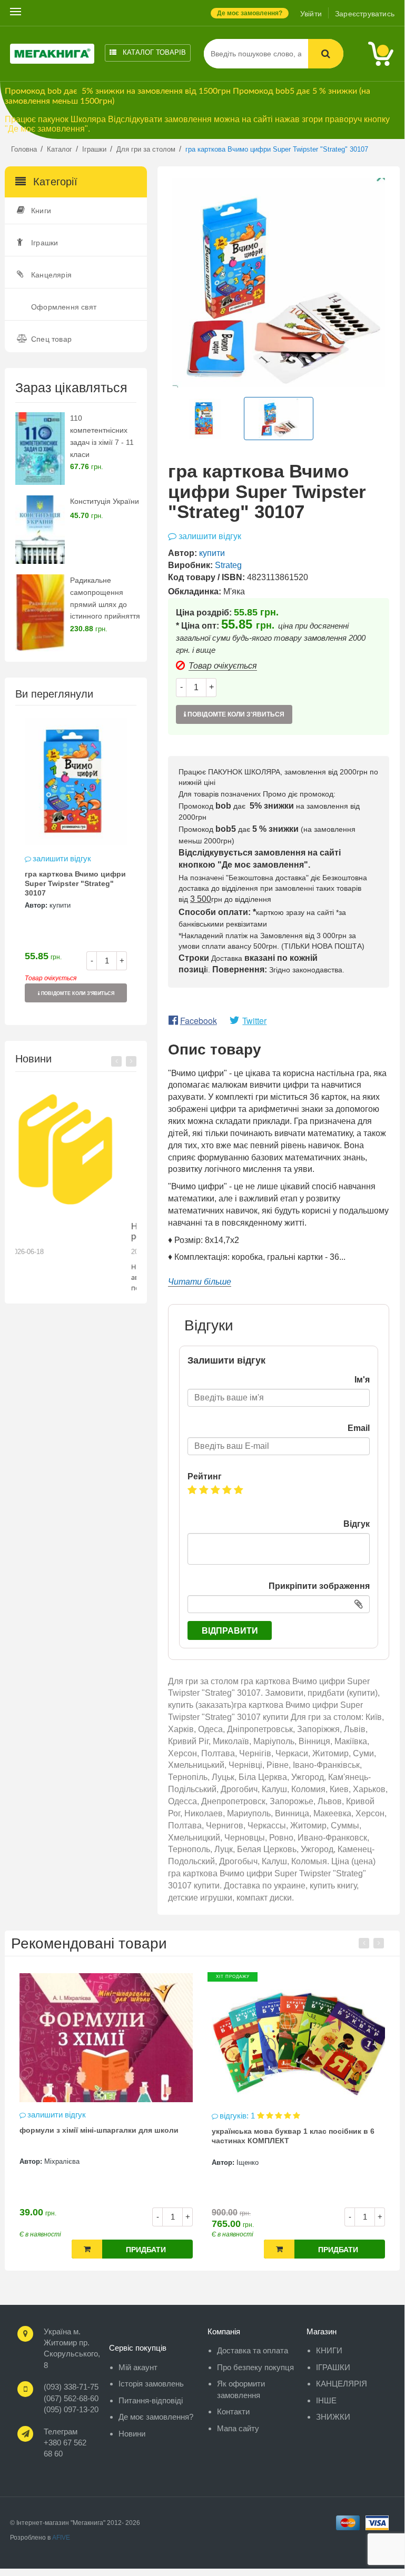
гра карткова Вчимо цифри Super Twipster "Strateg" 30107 (75, 883)
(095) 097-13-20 (71, 2409)
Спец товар (51, 339)
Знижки (333, 2417)
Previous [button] (116, 1061)
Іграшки (45, 243)
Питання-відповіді (151, 2400)
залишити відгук (62, 858)
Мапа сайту (238, 2428)
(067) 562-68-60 (71, 2398)
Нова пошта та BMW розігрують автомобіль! (69, 1231)
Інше (326, 2400)
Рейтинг (205, 1476)
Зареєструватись (365, 14)
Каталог (153, 52)
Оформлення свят (64, 307)
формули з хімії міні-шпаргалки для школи (99, 2130)
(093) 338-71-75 (71, 2387)
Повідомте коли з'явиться (77, 993)
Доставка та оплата (253, 2350)
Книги (41, 211)
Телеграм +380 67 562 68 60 (65, 2443)
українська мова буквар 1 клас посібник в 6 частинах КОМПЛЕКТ (293, 2136)
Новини (132, 2434)
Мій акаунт (138, 2367)
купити (60, 905)
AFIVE (61, 2538)
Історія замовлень (151, 2384)
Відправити (230, 1631)
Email (359, 1428)
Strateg (228, 565)
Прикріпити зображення (319, 1586)
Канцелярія (51, 275)
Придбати (146, 2250)
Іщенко (248, 2162)
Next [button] (131, 1061)
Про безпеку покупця (255, 2367)
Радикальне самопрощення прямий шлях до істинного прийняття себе (105, 604)
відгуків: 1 (238, 2116)
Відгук (357, 1524)
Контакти (233, 2411)
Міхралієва (62, 2161)
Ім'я (362, 1380)
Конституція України (105, 501)
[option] (76, 865)
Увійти (311, 14)
